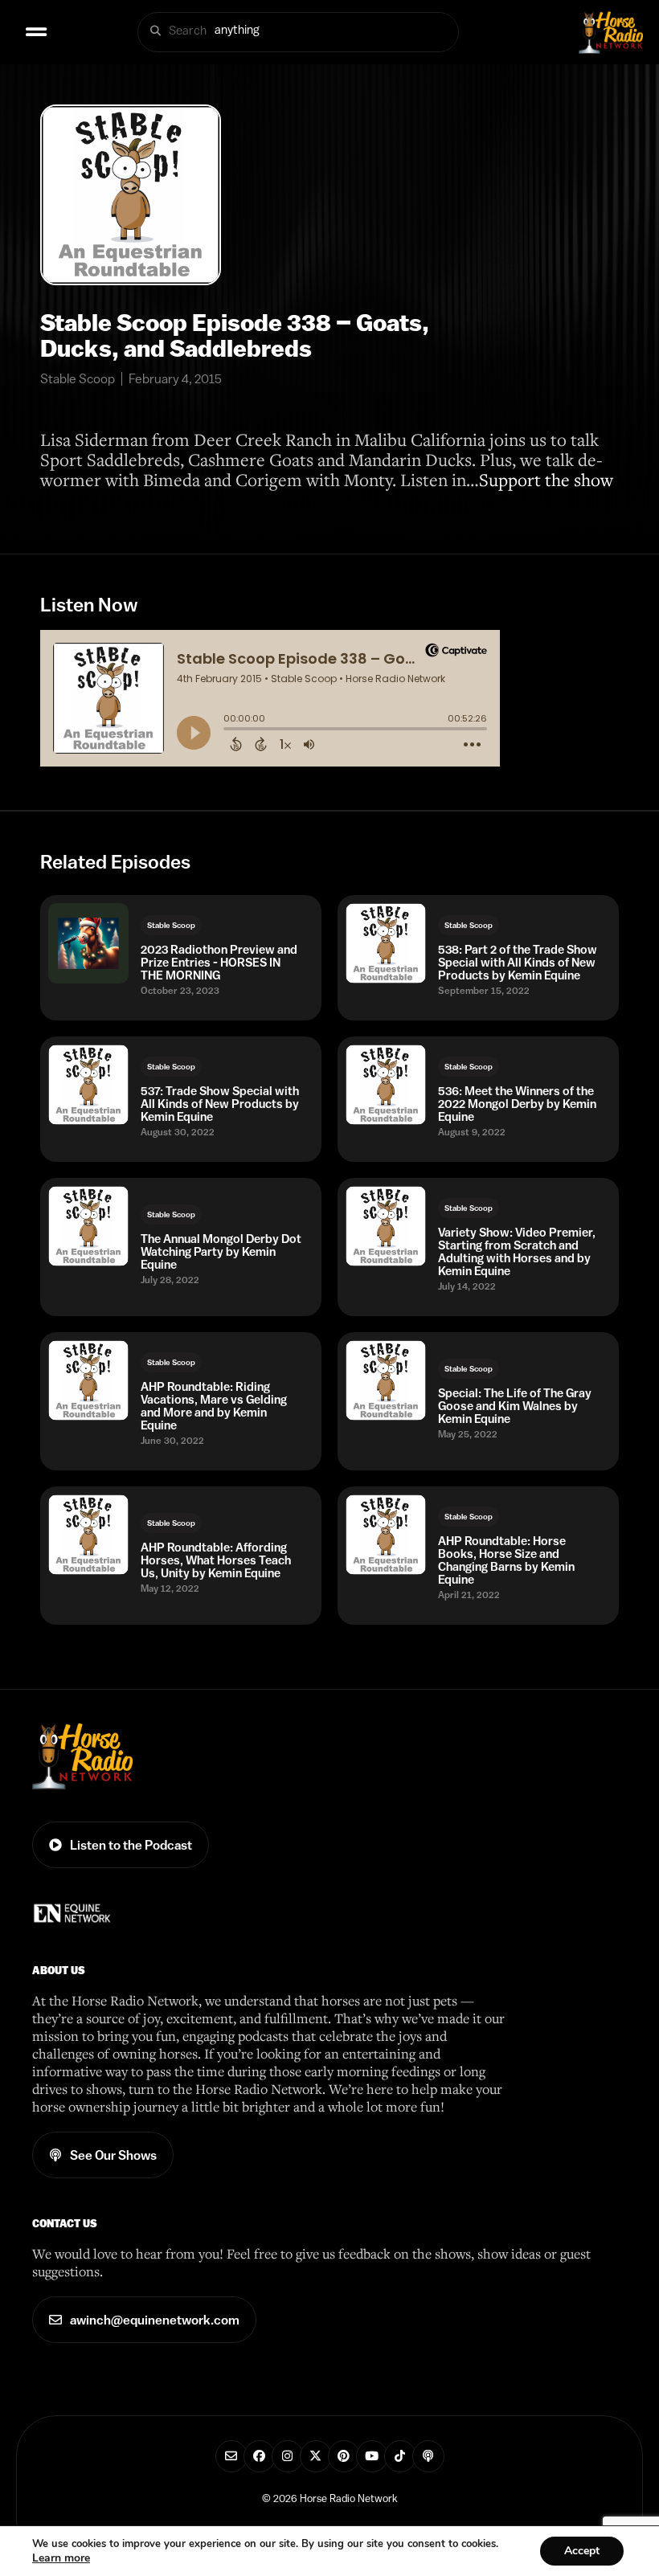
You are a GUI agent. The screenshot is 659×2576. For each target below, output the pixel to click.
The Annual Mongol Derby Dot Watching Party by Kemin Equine (221, 1252)
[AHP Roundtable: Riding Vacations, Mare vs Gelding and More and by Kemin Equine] (88, 1380)
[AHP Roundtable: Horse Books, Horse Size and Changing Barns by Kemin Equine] (386, 1535)
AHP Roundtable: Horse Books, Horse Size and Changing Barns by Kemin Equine (506, 1560)
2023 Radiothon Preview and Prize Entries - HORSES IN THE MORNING (219, 963)
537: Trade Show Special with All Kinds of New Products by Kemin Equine (220, 1104)
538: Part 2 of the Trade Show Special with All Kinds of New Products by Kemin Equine (518, 963)
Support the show (546, 479)
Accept (582, 2551)
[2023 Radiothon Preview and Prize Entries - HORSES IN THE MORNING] (88, 943)
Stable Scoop (171, 925)
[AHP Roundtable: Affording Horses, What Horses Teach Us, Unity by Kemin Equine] (88, 1535)
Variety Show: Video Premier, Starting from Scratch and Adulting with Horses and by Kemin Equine (517, 1252)
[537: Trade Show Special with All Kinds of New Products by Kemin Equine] (88, 1085)
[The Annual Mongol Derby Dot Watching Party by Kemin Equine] (88, 1226)
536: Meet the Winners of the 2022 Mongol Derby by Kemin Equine (517, 1104)
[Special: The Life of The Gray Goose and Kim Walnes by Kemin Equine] (386, 1380)
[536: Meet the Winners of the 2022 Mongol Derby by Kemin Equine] (386, 1085)
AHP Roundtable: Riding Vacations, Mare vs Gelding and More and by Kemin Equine (214, 1406)
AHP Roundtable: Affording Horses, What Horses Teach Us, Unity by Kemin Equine (216, 1560)
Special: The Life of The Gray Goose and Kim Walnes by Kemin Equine (515, 1406)
